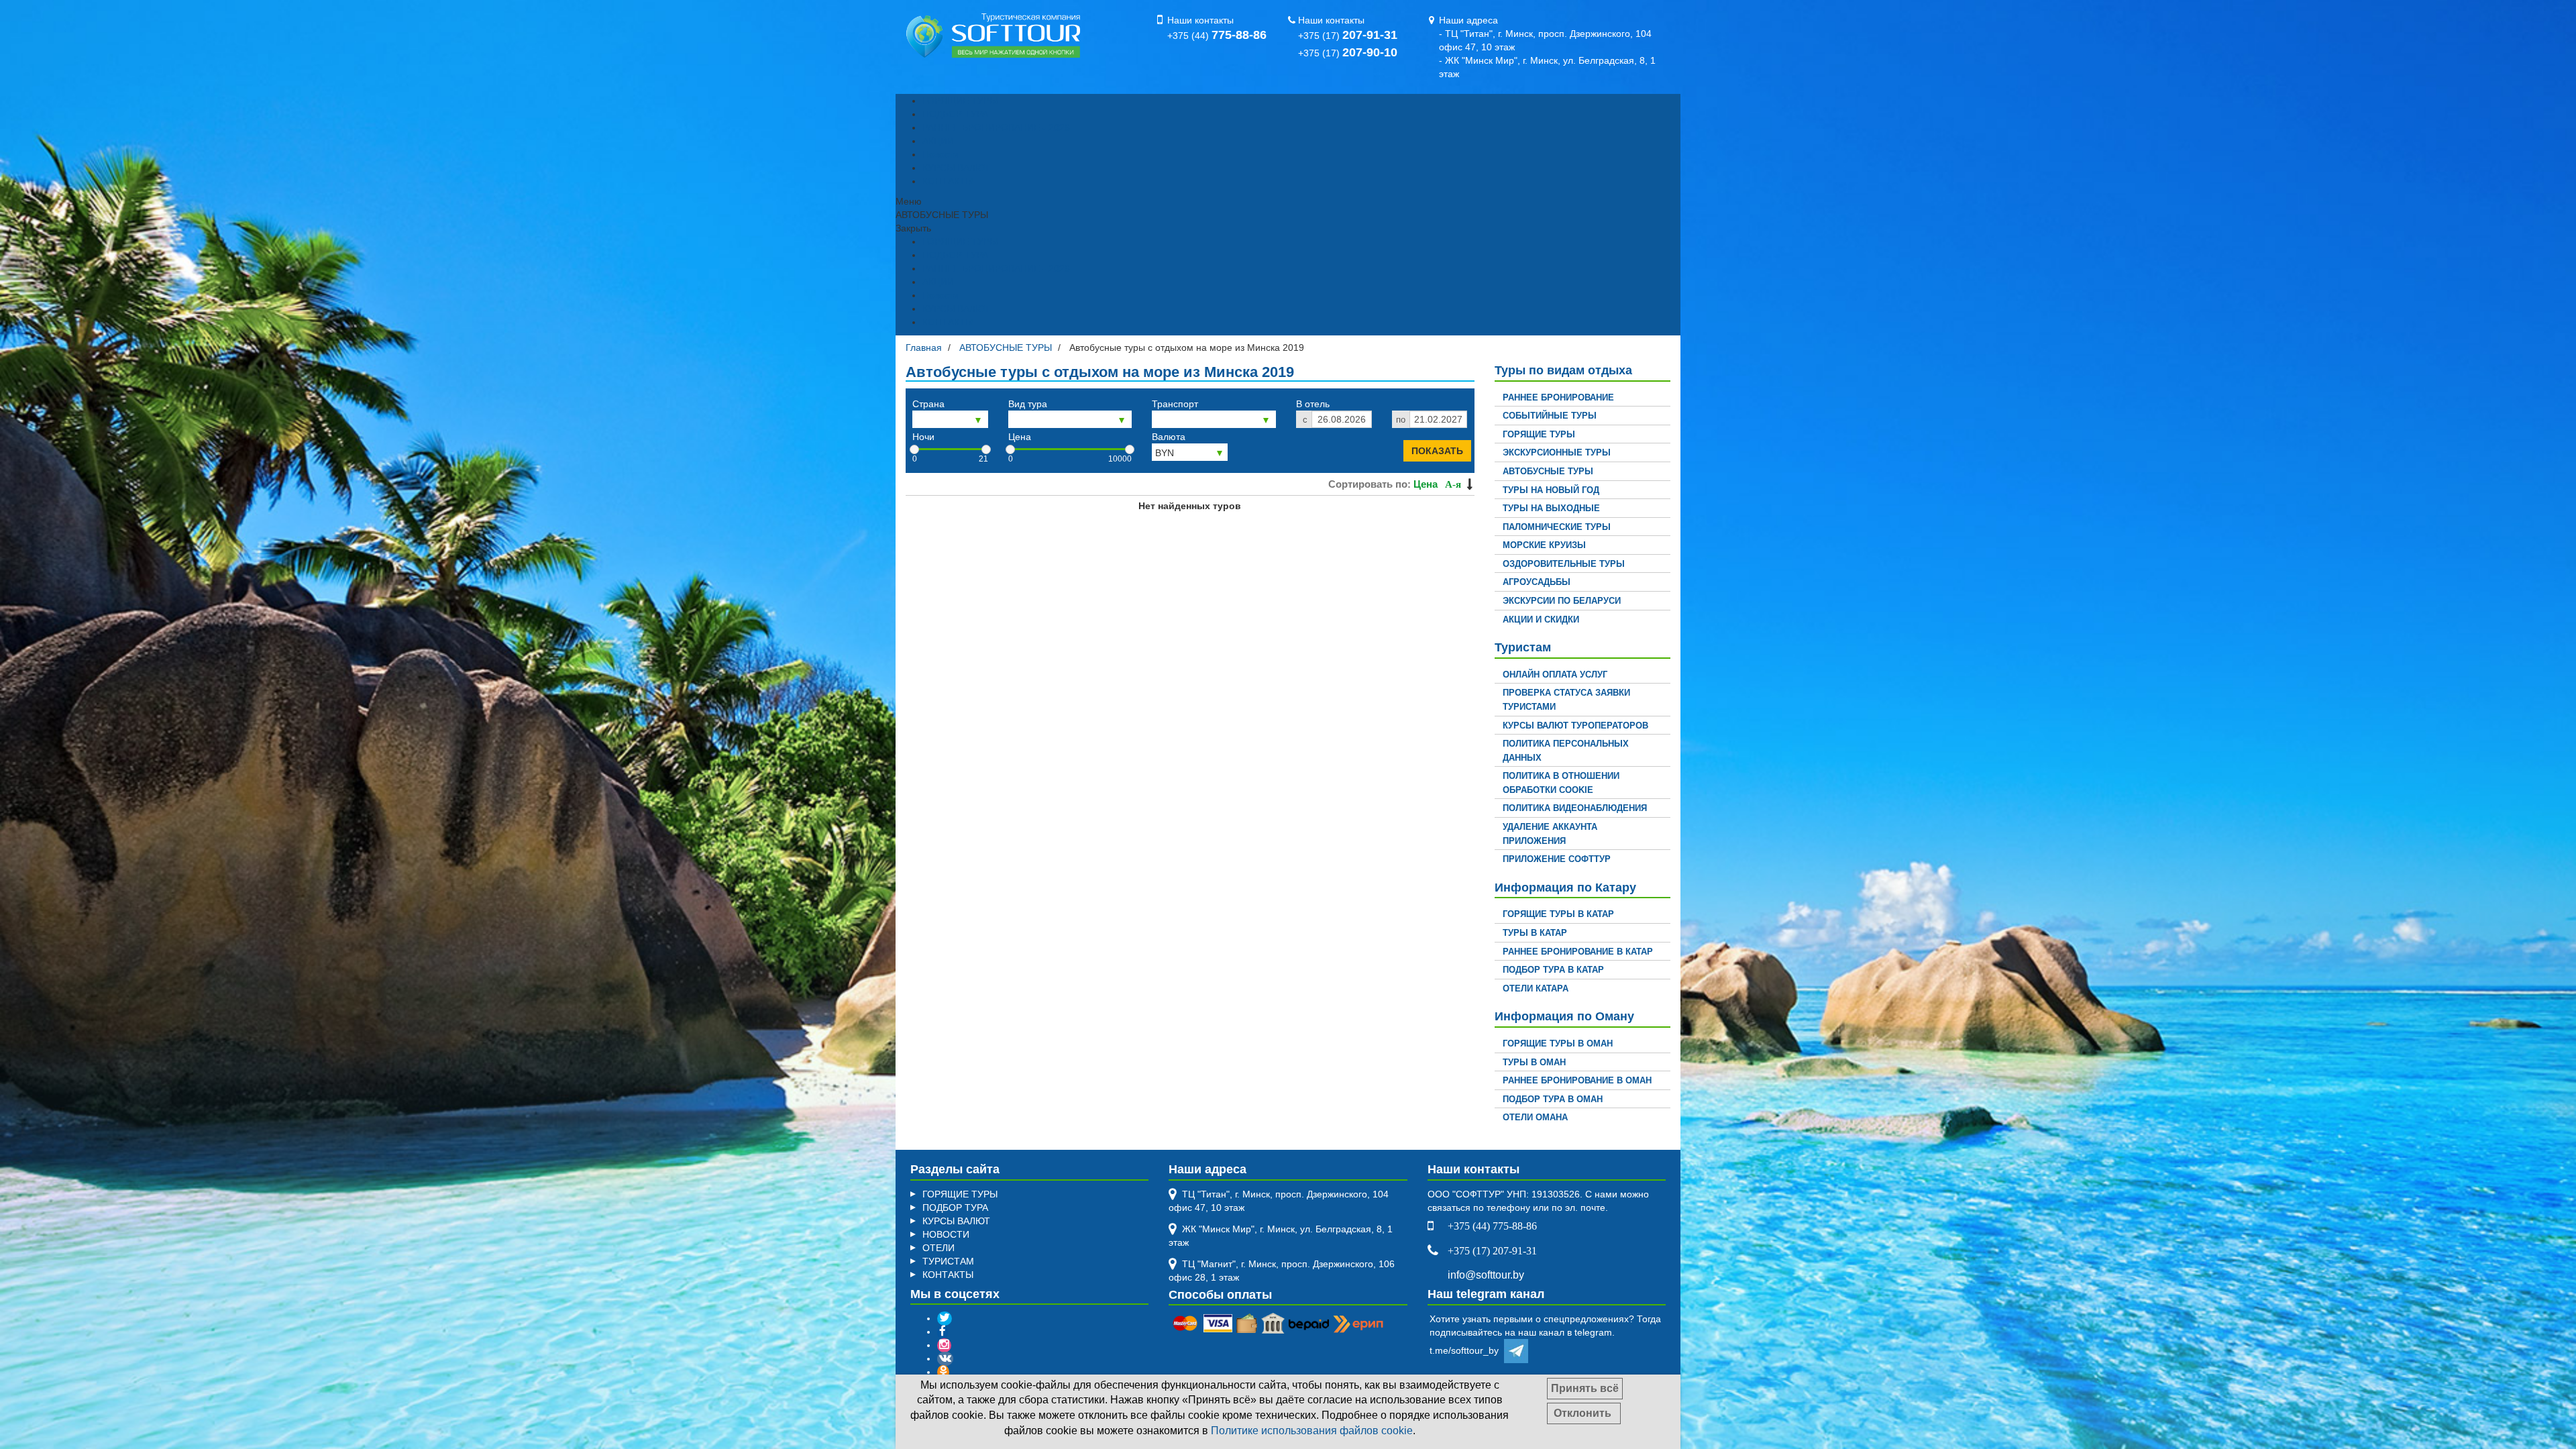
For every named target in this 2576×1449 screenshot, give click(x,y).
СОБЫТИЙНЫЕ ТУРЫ (1550, 416)
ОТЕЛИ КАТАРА (1536, 988)
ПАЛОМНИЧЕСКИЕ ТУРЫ (1557, 527)
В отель (1313, 404)
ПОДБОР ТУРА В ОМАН (1553, 1099)
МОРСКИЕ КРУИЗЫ (1544, 545)
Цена (1020, 437)
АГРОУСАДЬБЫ (1537, 582)
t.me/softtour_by (1467, 1350)
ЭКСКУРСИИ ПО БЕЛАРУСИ (1562, 601)
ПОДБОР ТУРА (955, 114)
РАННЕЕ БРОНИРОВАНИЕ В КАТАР (1578, 952)
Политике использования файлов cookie (1312, 1431)
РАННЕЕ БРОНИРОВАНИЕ (1558, 397)
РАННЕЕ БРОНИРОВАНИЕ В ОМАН (1577, 1080)
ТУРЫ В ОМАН (1534, 1062)
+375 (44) (1217, 36)
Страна (928, 404)
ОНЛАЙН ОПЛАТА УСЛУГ (1555, 675)
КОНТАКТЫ (948, 181)
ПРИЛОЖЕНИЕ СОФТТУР (1557, 859)
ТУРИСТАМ (948, 1261)
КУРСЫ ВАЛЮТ (956, 168)
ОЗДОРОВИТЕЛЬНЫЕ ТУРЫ (1564, 564)
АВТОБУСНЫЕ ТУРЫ (1548, 471)
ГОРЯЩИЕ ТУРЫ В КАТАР (1558, 914)
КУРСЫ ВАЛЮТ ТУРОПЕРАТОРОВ (1575, 726)
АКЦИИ (938, 141)
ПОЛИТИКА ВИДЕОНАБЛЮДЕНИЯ (1575, 808)
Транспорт (1175, 404)
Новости (941, 154)
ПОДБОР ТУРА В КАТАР (1553, 970)
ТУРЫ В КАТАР (1535, 933)
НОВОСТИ (946, 1234)
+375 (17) (1348, 36)
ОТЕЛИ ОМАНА (1535, 1117)
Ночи (923, 437)
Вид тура (1028, 404)
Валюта (1169, 437)
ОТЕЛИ (938, 1248)
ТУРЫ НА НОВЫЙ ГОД (1551, 490)
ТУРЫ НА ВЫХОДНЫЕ (1551, 508)
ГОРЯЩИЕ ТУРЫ (960, 101)
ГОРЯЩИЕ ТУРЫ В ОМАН (1558, 1043)
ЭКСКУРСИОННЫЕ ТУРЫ (1557, 452)
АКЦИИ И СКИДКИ (1541, 620)
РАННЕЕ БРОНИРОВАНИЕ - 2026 (996, 127)
